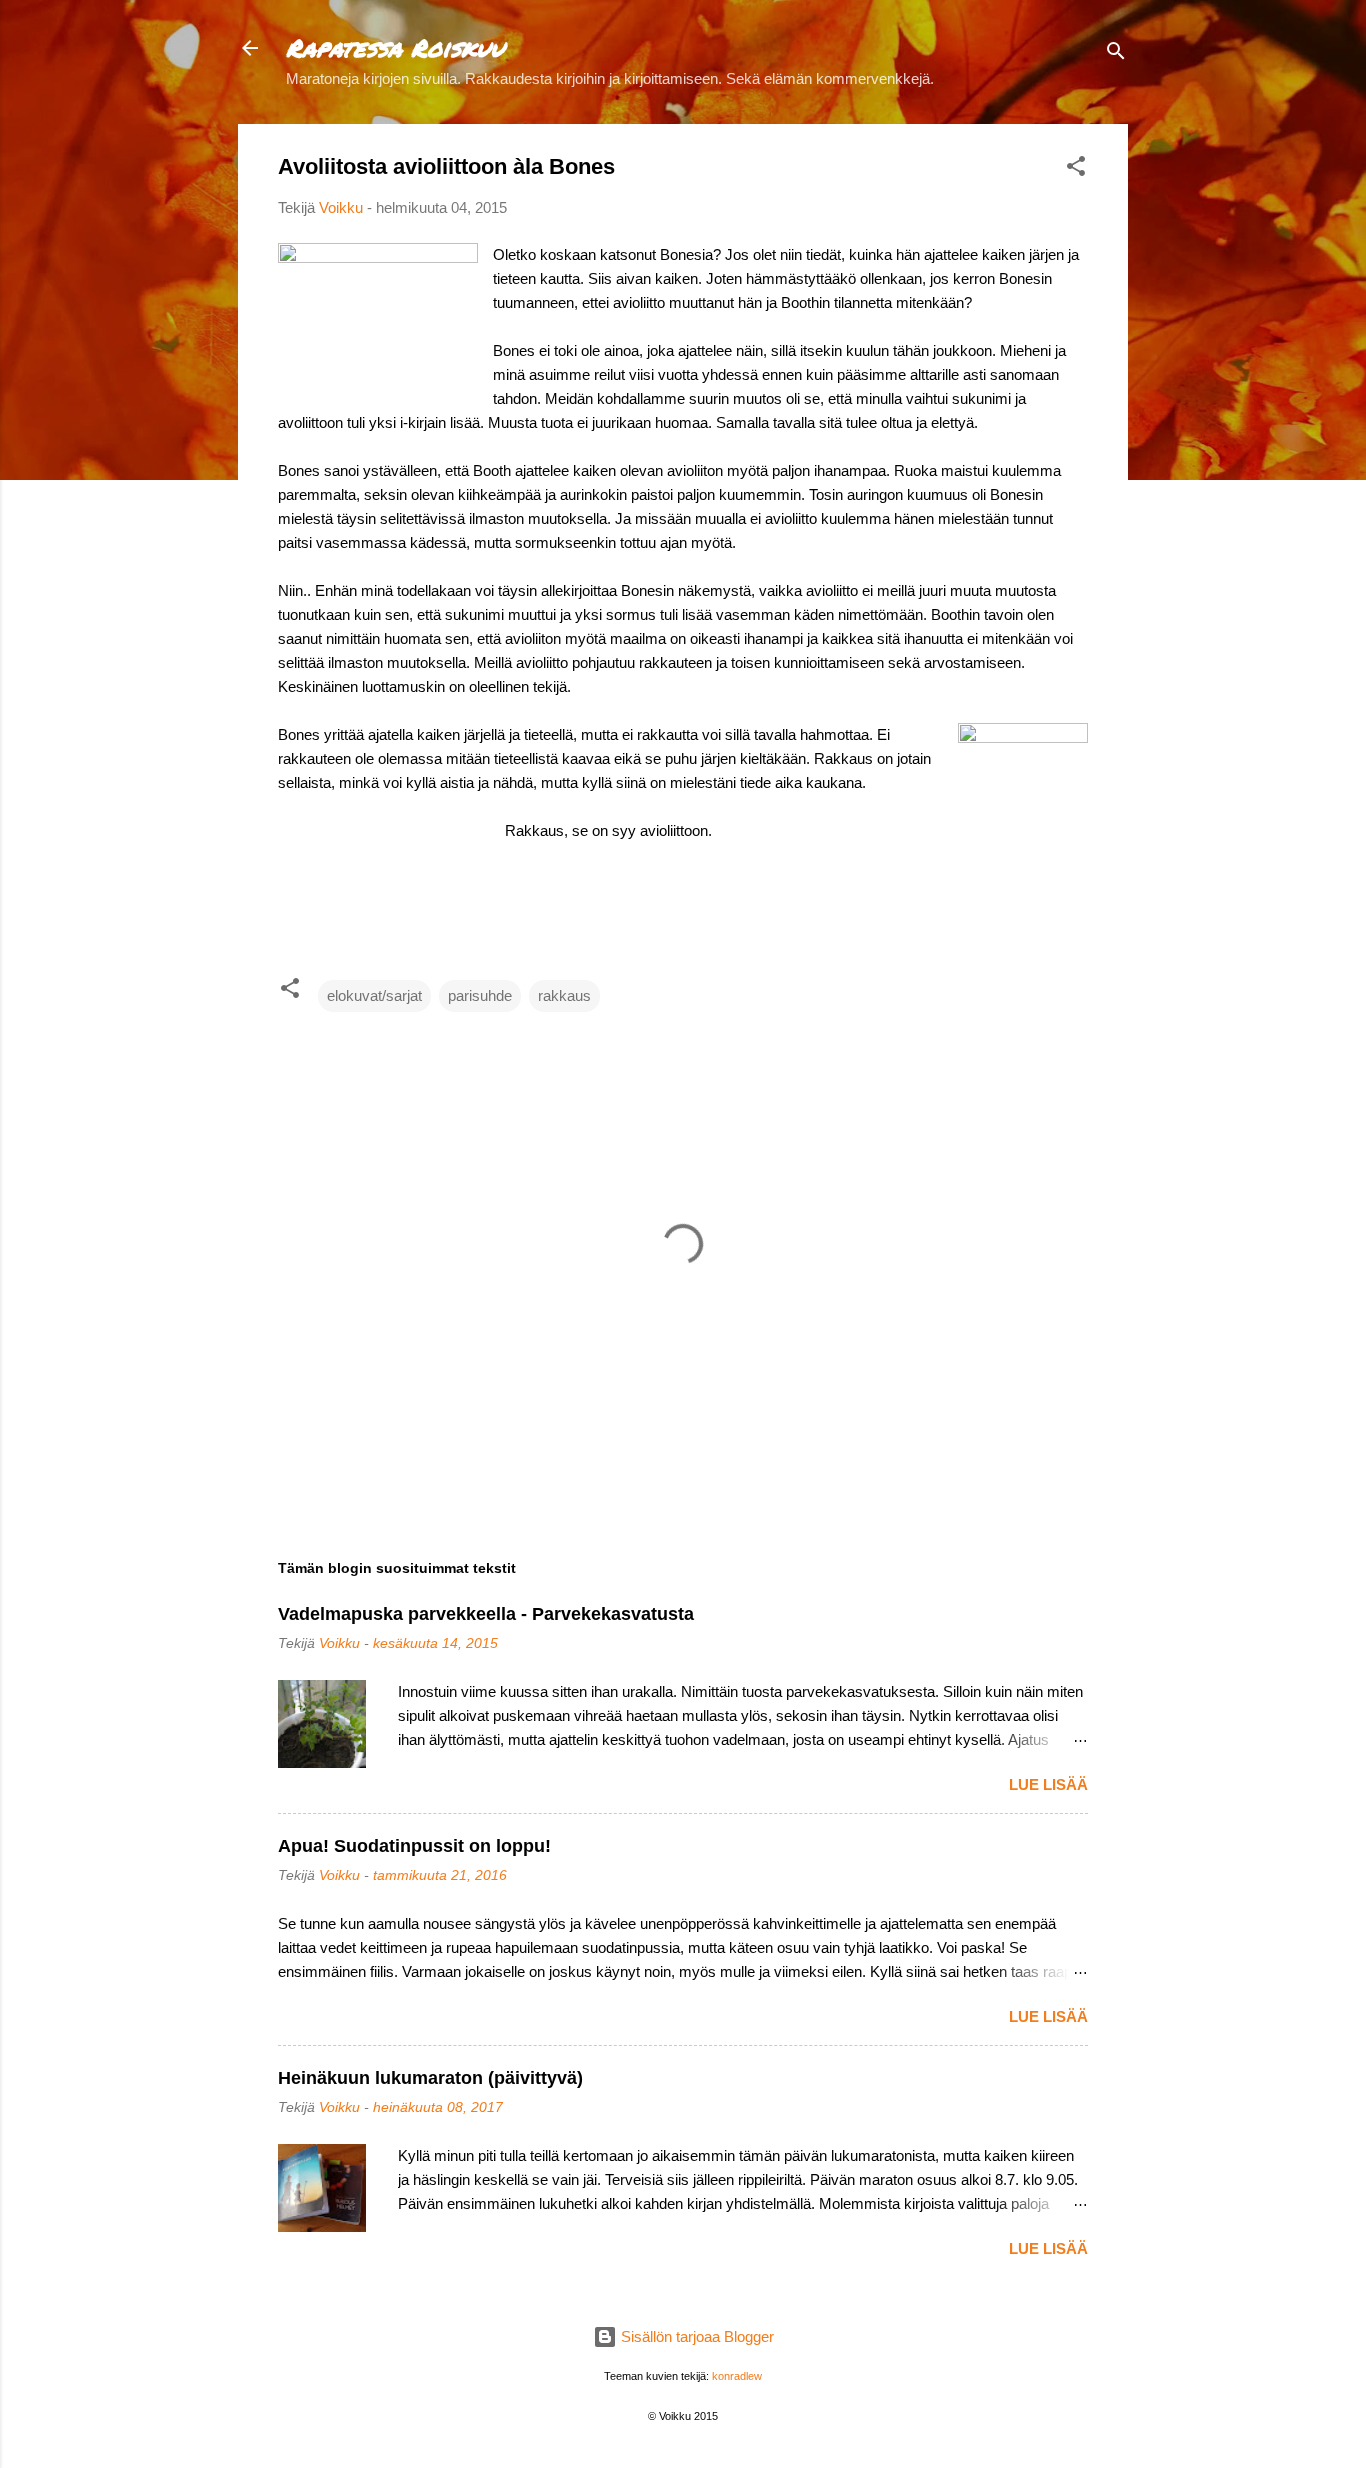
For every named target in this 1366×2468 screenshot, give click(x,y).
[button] (1076, 169)
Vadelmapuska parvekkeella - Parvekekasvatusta (486, 1614)
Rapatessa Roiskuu (395, 47)
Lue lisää (1048, 1784)
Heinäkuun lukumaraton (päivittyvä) (430, 2078)
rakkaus (564, 995)
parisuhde (480, 995)
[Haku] (1116, 54)
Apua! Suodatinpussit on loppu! (414, 1846)
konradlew (737, 2376)
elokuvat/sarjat (374, 995)
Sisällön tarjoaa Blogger (695, 2336)
